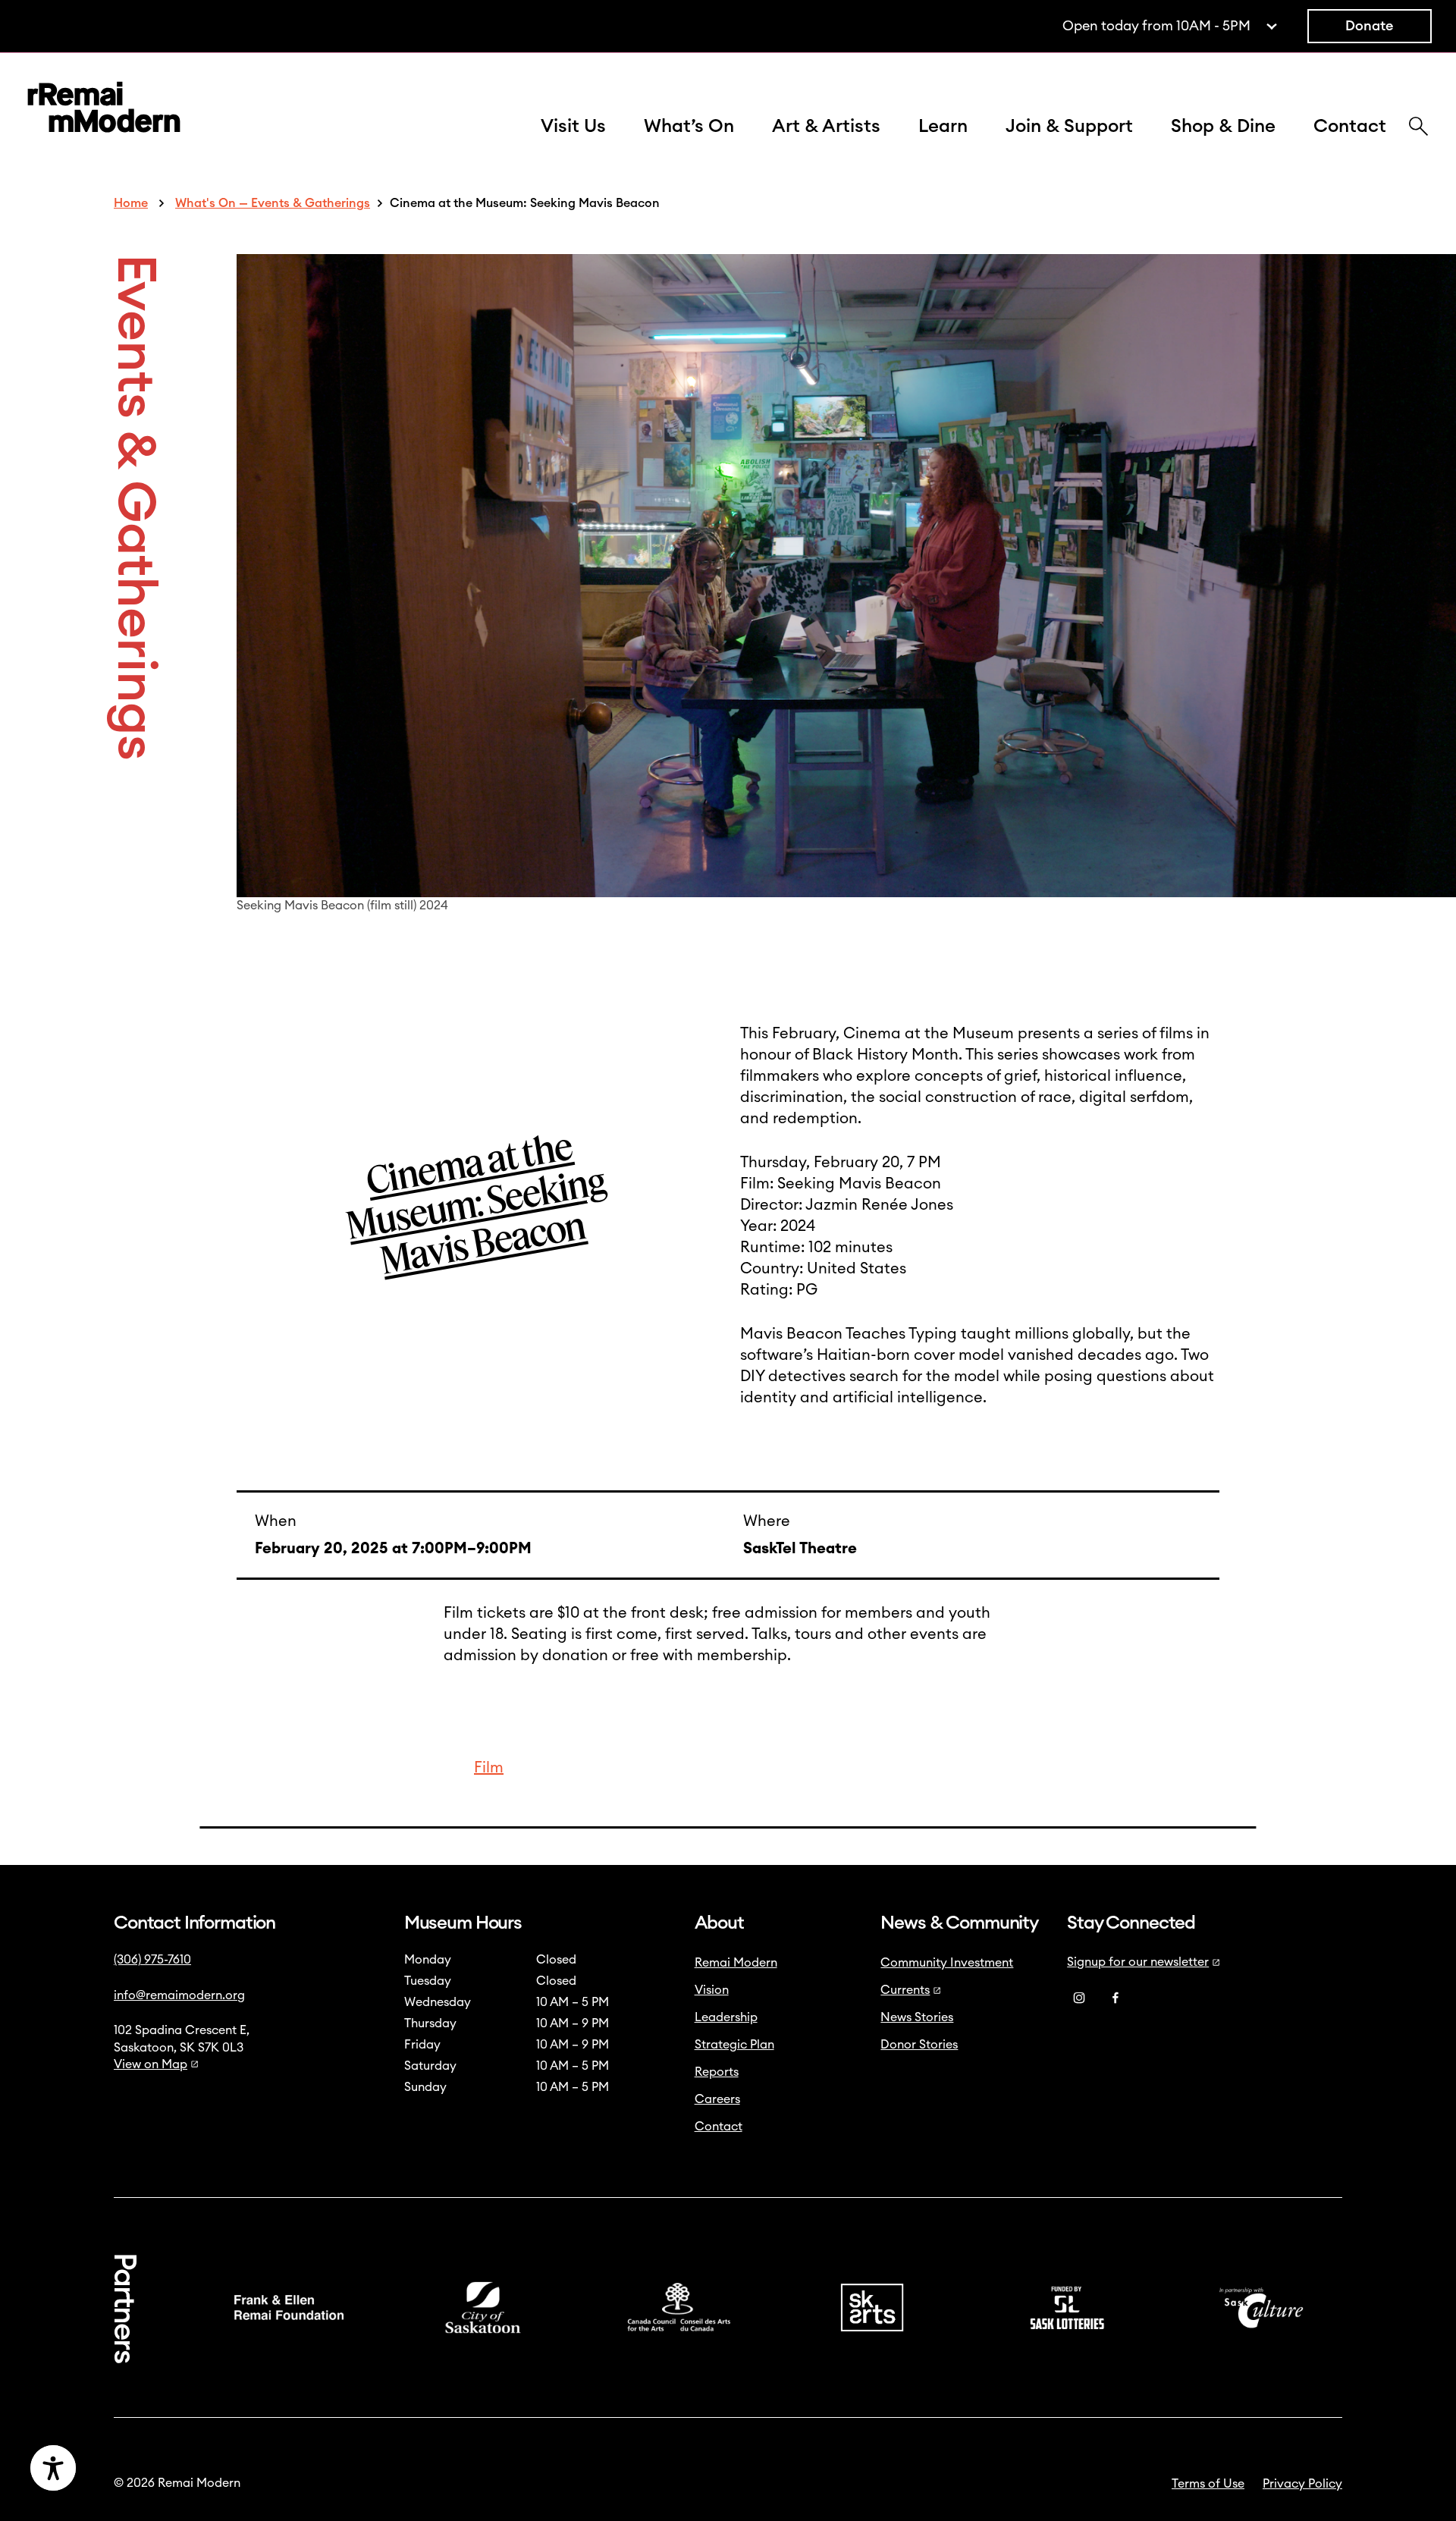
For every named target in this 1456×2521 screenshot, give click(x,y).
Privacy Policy (1302, 2484)
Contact (1350, 127)
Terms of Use (1208, 2484)
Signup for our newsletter (1138, 1962)
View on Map (151, 2064)
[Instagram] (1079, 1998)
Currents (905, 1990)
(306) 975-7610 (152, 1960)
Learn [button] (943, 127)
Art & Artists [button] (826, 127)
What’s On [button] (689, 127)
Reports (717, 2072)
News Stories (917, 2017)
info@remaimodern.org (179, 1995)
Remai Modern (736, 1963)
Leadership (726, 2017)
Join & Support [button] (1069, 127)
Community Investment (947, 1963)
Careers (717, 2099)
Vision (712, 1990)
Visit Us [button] (573, 127)
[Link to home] (104, 110)
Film (489, 1768)
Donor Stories (919, 2045)
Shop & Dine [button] (1223, 127)
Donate (1370, 26)
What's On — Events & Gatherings (273, 203)
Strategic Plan (734, 2045)
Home (131, 203)
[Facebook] (1116, 1998)
